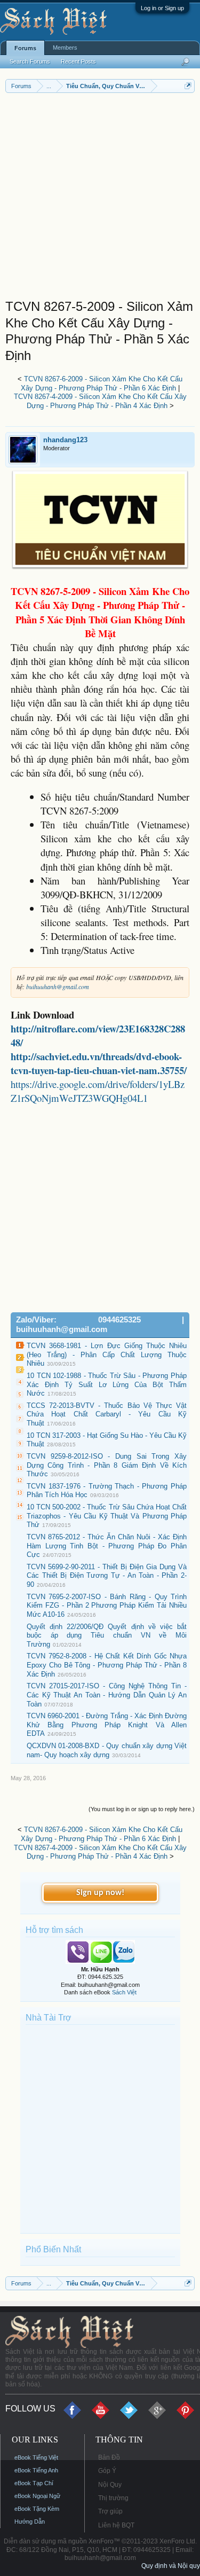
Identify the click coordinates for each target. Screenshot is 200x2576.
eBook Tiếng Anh (36, 2470)
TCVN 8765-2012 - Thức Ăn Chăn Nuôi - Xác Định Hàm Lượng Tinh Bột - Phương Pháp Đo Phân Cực (107, 1546)
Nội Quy (110, 2485)
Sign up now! (100, 1893)
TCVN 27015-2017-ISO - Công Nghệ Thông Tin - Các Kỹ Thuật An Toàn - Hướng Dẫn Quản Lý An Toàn (107, 1695)
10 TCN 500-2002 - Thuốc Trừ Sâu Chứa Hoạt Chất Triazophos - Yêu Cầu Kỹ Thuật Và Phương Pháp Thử (107, 1516)
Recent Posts (78, 61)
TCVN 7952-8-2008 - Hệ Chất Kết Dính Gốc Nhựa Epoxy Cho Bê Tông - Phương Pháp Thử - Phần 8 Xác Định (107, 1665)
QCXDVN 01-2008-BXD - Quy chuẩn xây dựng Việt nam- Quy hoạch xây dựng (107, 1750)
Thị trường (113, 2498)
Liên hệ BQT (116, 2525)
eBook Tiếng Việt (36, 2457)
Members (65, 48)
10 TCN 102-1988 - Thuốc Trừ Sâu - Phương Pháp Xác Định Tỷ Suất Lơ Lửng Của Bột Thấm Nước (107, 1384)
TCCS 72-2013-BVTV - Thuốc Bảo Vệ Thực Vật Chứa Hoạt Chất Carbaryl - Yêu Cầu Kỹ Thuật (107, 1414)
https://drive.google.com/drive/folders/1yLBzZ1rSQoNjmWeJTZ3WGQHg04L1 (98, 1091)
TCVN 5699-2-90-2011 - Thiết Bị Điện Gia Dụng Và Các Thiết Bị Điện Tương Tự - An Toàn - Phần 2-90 (107, 1576)
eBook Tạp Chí (34, 2483)
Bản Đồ (109, 2457)
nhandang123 (65, 440)
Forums (25, 48)
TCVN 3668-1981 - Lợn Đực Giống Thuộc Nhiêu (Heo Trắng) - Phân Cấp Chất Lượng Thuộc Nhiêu (107, 1354)
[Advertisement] (100, 198)
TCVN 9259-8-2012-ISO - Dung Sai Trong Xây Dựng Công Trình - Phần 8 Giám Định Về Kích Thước (107, 1465)
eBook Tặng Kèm (37, 2509)
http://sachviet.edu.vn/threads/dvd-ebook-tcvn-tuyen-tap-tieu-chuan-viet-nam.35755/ (99, 1063)
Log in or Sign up (162, 8)
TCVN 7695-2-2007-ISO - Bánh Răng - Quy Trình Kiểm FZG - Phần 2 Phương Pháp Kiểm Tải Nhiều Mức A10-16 (107, 1606)
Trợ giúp (110, 2511)
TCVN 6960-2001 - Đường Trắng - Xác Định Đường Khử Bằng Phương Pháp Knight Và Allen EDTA (107, 1725)
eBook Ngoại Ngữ (37, 2496)
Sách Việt (124, 1992)
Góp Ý (107, 2471)
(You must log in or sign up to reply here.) (142, 1809)
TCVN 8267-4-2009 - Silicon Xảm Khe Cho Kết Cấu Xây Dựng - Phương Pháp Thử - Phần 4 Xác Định (100, 401)
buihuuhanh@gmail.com (58, 986)
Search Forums (30, 61)
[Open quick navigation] (188, 86)
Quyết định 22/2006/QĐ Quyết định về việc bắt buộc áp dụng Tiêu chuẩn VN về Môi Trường (107, 1635)
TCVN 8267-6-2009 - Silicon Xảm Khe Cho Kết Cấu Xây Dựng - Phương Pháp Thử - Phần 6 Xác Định (102, 383)
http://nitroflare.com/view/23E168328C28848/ (98, 1035)
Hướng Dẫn (30, 2522)
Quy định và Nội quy (171, 2566)
